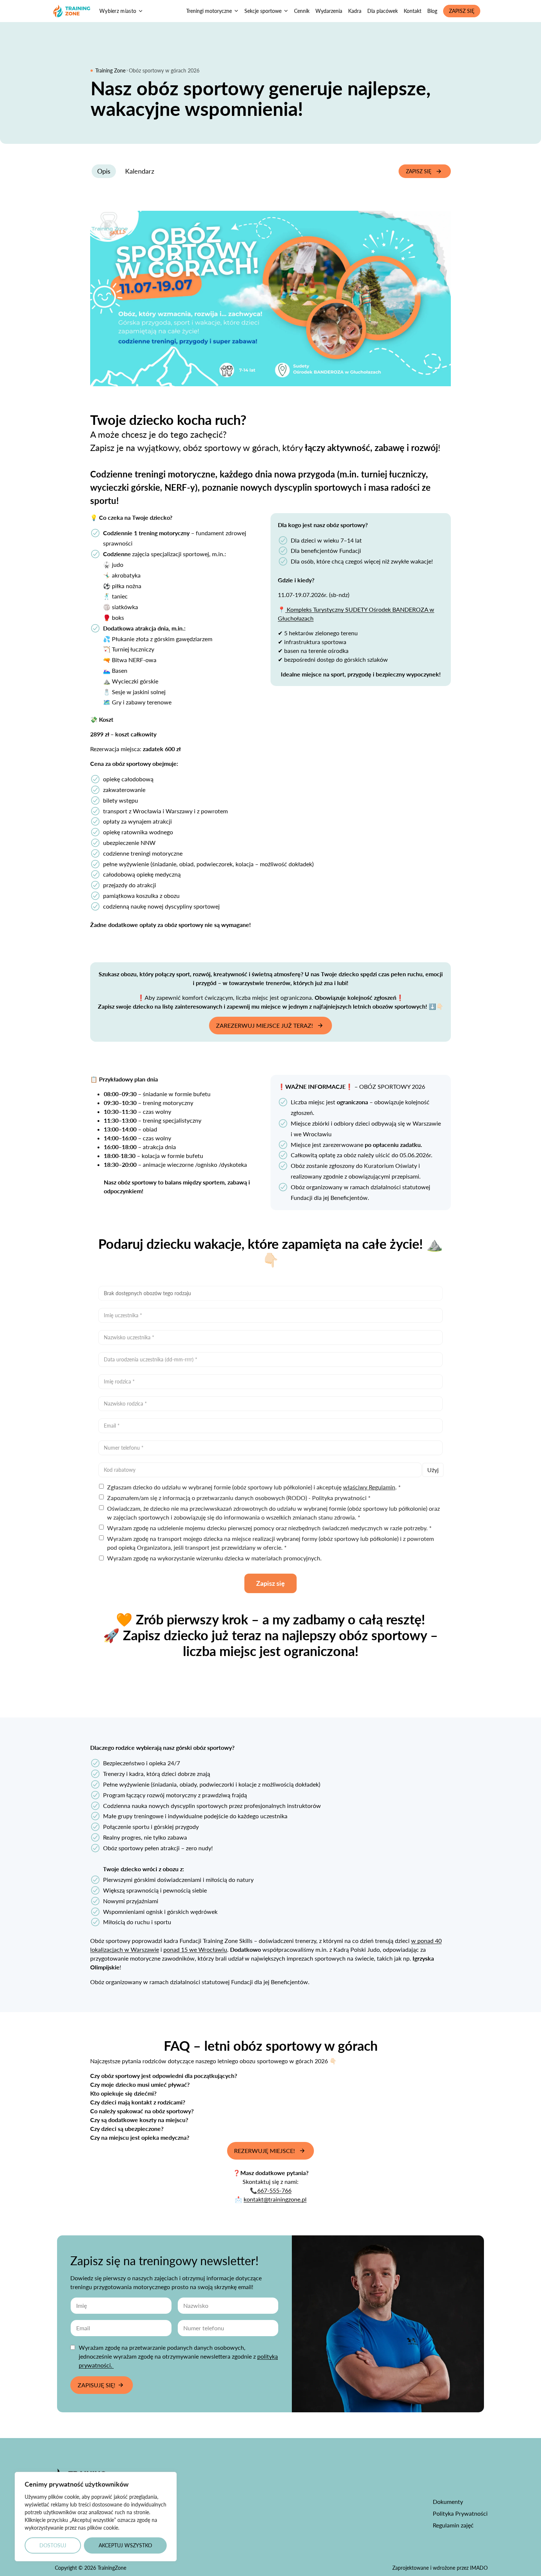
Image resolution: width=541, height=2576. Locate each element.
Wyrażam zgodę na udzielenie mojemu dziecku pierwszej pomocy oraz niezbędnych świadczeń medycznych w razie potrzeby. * (269, 1528)
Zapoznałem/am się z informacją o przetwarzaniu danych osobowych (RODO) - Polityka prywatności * (239, 1498)
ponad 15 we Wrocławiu (195, 1949)
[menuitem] (212, 11)
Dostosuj (53, 2545)
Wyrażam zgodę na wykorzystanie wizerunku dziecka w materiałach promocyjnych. (214, 1558)
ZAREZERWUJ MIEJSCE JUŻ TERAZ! (264, 1025)
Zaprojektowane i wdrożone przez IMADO (440, 2568)
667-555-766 (274, 2190)
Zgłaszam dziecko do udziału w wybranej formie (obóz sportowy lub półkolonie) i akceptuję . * (254, 1487)
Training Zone (110, 70)
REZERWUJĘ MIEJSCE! (264, 2151)
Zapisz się (419, 171)
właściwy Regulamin (369, 1487)
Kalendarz (140, 171)
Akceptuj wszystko (125, 2545)
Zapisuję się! (96, 2385)
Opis (104, 171)
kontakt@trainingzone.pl (275, 2199)
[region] (96, 2517)
